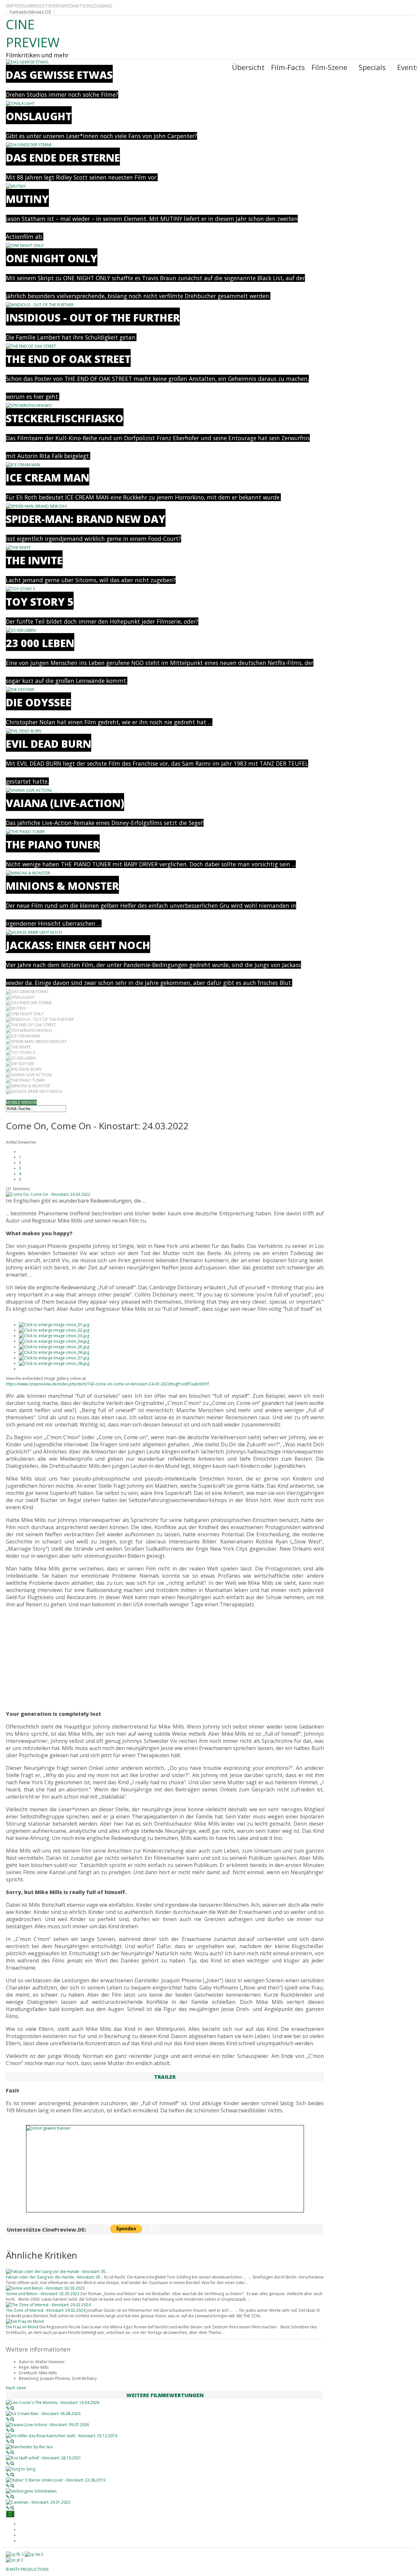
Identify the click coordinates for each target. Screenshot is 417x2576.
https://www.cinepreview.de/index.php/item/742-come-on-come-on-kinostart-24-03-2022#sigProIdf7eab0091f (107, 1384)
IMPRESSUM (19, 6)
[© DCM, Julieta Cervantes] (54, 1325)
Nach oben (16, 2388)
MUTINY (27, 199)
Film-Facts (288, 67)
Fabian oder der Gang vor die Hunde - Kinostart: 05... (55, 2277)
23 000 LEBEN (40, 643)
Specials (372, 67)
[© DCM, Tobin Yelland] (54, 1330)
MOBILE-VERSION (21, 1102)
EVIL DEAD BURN (49, 744)
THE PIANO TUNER (53, 844)
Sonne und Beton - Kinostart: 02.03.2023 (43, 2294)
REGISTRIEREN (48, 6)
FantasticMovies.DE (30, 12)
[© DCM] (54, 1358)
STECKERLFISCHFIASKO (65, 418)
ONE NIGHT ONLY (52, 258)
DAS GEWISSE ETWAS (59, 75)
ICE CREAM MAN (48, 478)
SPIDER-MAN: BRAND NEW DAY (86, 519)
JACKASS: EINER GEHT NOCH (78, 945)
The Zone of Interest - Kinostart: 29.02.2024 (46, 2310)
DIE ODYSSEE (38, 702)
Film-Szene (329, 67)
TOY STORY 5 (40, 602)
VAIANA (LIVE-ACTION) (65, 803)
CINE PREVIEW (33, 33)
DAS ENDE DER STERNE (63, 158)
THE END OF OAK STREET (68, 359)
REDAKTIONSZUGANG (88, 6)
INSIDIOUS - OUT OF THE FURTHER (93, 318)
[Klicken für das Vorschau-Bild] (48, 1194)
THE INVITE (34, 560)
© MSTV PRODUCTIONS (27, 2569)
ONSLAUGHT (39, 116)
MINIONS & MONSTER (62, 886)
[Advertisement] (165, 1659)
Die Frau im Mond (22, 2327)
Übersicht (248, 67)
